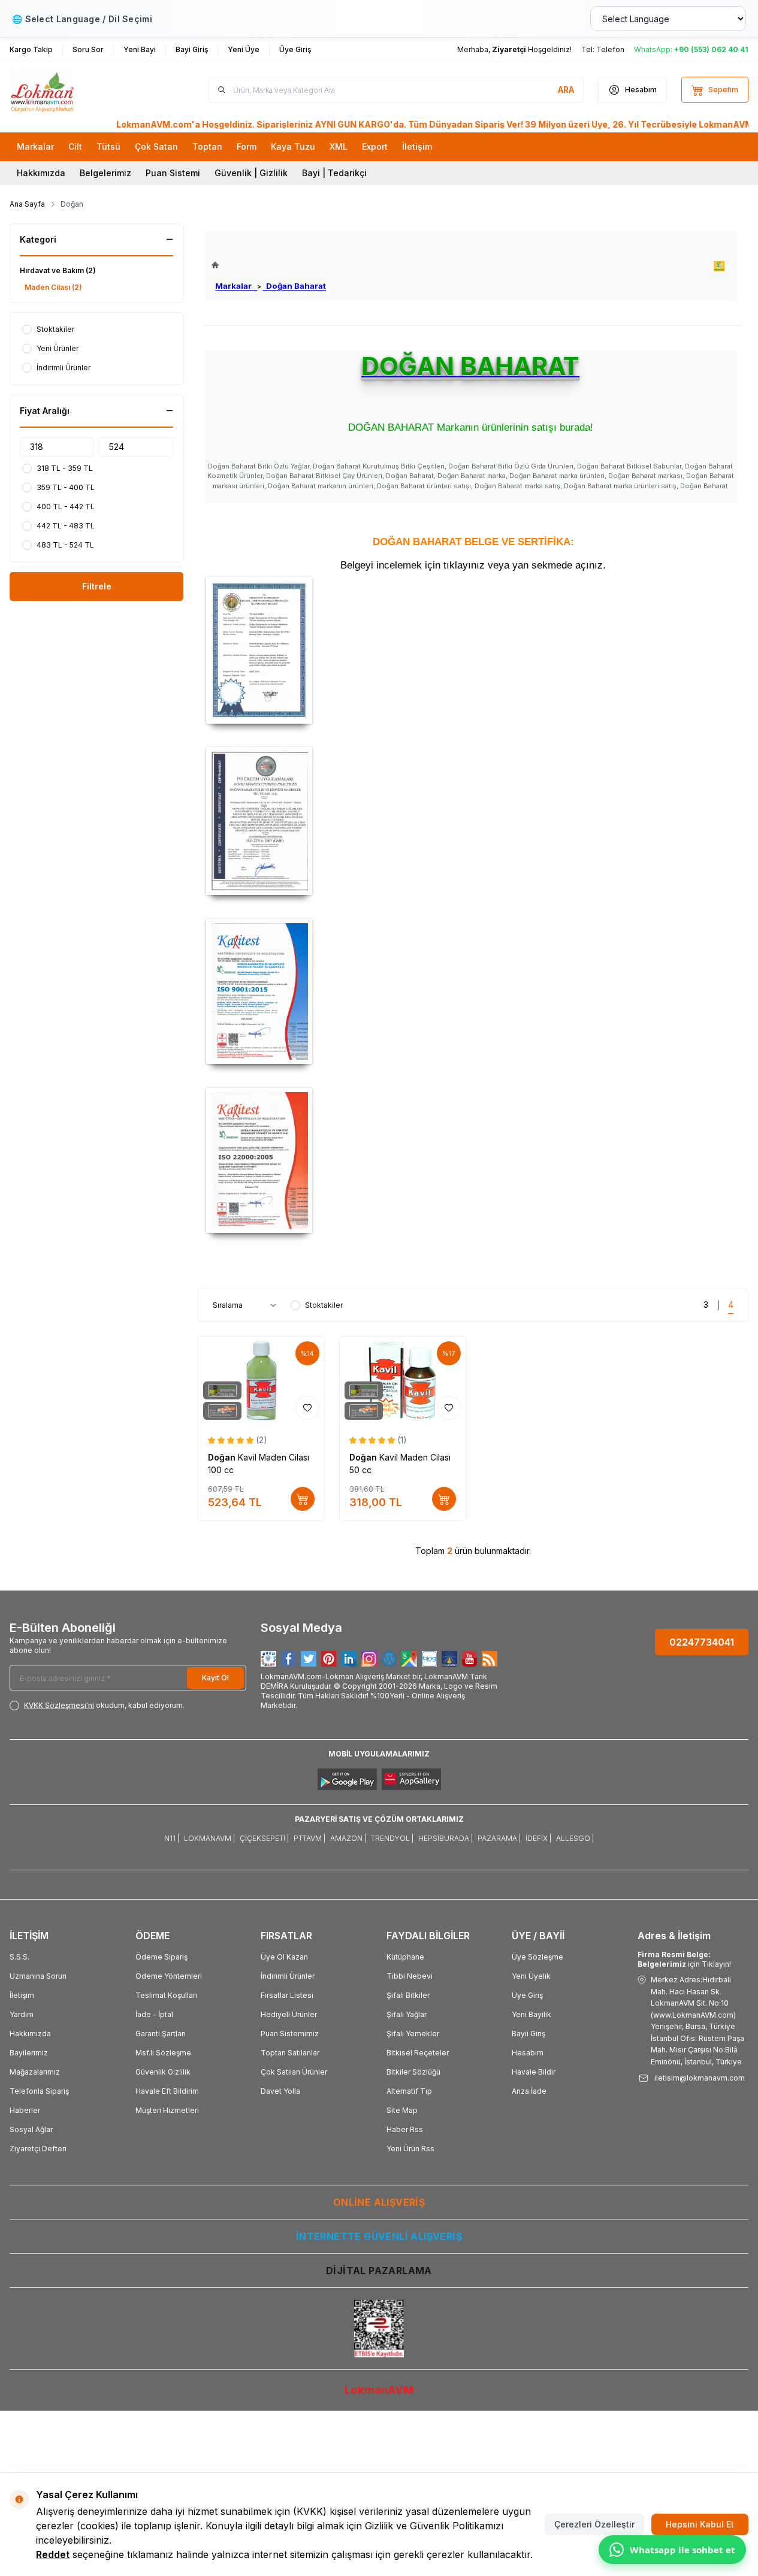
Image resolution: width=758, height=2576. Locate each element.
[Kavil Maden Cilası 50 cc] (403, 1381)
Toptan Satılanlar (290, 2053)
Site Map (402, 2110)
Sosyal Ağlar (31, 2129)
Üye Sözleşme (537, 1957)
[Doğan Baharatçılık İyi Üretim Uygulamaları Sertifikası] (473, 821)
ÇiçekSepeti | (264, 1838)
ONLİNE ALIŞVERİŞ (379, 2202)
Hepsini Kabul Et (700, 2524)
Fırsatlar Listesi (287, 1995)
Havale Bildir (534, 2072)
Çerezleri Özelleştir (594, 2524)
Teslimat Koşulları (166, 1995)
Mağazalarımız (35, 2072)
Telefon (610, 49)
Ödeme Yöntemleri (169, 1976)
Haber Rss (405, 2129)
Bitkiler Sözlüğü (413, 2072)
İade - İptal (154, 2014)
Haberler (25, 2110)
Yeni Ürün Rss (410, 2149)
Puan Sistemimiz (290, 2034)
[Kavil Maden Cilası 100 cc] (261, 1381)
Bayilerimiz (29, 2053)
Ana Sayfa (27, 204)
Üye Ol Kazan (284, 1957)
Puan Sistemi (173, 173)
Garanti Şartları (161, 2034)
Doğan (223, 1457)
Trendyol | (392, 1838)
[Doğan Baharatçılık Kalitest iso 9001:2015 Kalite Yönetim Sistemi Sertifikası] (473, 991)
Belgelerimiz (105, 173)
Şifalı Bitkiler (408, 1995)
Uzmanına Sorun (38, 1976)
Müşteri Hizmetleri (167, 2110)
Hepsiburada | (446, 1838)
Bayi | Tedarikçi (334, 173)
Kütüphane (405, 1957)
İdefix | (538, 1838)
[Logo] (81, 90)
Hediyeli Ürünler (289, 2014)
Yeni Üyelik (531, 1976)
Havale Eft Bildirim (167, 2091)
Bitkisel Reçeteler (418, 2053)
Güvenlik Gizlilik (163, 2072)
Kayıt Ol (215, 1678)
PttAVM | (309, 1838)
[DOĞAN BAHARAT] (719, 266)
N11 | (172, 1838)
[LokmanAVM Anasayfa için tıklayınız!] (269, 265)
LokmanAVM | (209, 1838)
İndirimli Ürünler (288, 1976)
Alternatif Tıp (409, 2091)
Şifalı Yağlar (407, 2014)
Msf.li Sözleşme (163, 2053)
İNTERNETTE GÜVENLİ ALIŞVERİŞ (379, 2236)
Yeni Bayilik (531, 2014)
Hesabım (528, 2053)
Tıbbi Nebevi (410, 1976)
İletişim (22, 1995)
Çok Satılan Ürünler (294, 2072)
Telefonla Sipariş (39, 2091)
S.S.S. (19, 1957)
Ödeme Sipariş (161, 1957)
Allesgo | (575, 1838)
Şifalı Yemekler (413, 2034)
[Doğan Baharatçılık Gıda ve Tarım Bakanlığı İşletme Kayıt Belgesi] (473, 650)
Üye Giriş (527, 1995)
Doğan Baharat (294, 286)
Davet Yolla (280, 2091)
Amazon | (348, 1838)
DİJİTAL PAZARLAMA (379, 2270)
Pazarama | (499, 1838)
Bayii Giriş (529, 2034)
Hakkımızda (41, 173)
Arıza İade (529, 2091)
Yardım (22, 2014)
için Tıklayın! (684, 1959)
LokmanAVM (379, 2390)
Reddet (53, 2554)
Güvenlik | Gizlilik (251, 173)
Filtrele (97, 586)
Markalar (236, 286)
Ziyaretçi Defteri (38, 2149)
